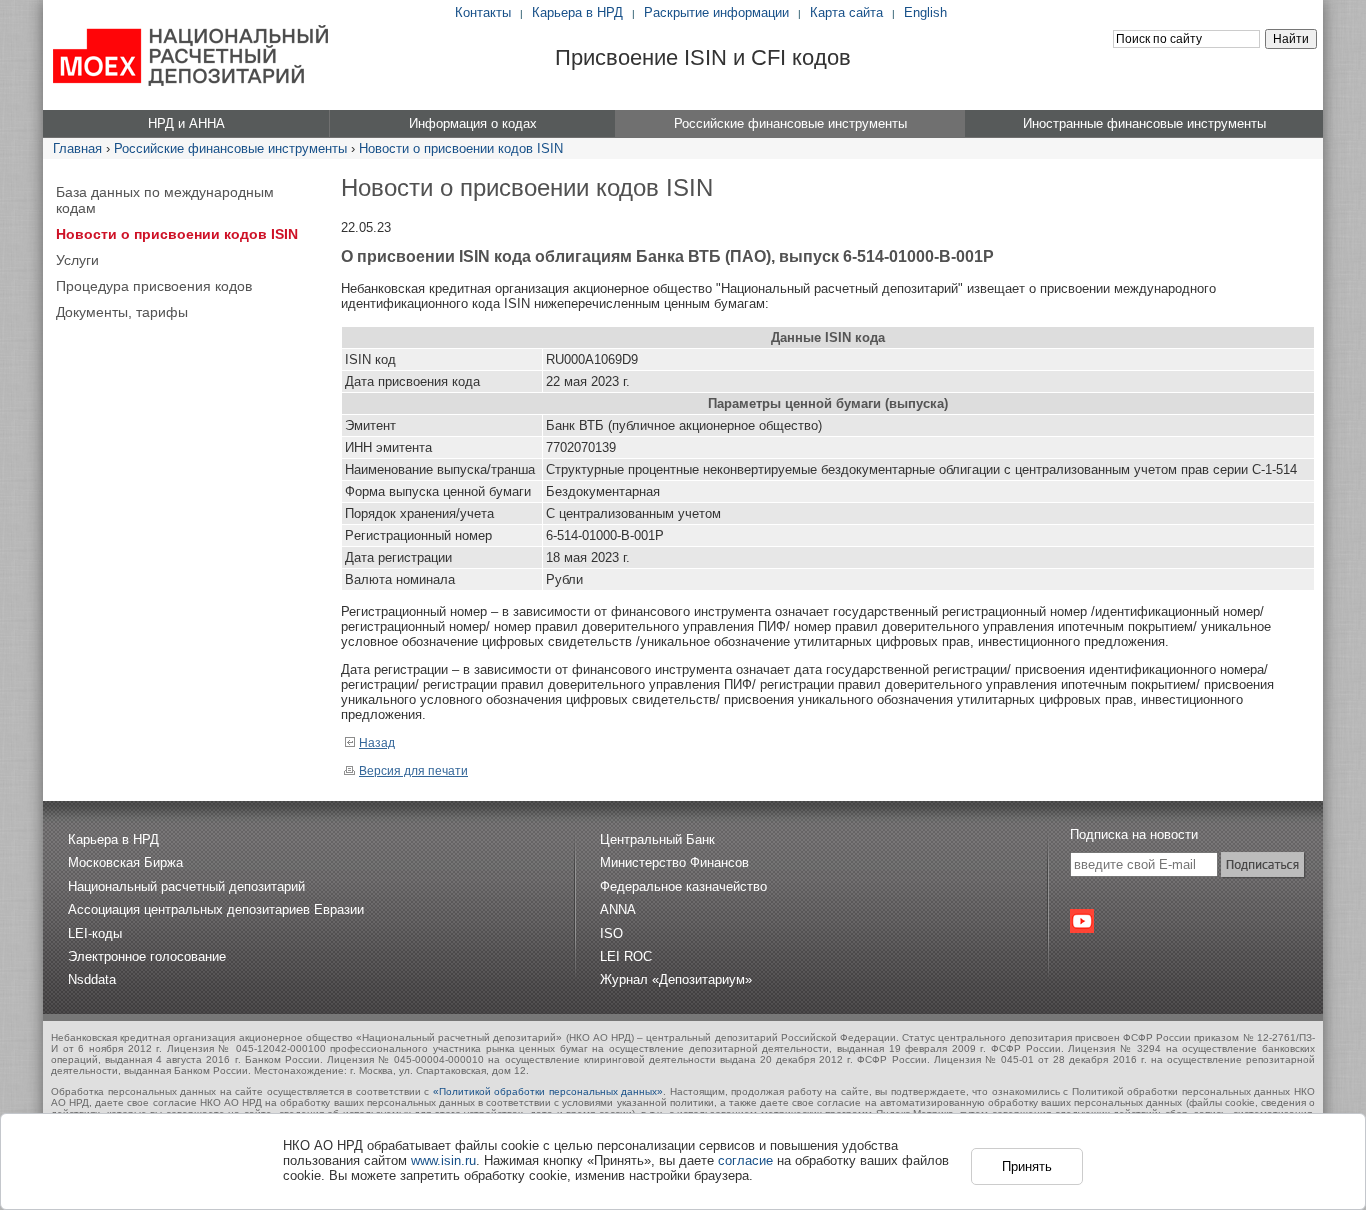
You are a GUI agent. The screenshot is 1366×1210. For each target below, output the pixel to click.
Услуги (77, 260)
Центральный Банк (657, 839)
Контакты (483, 12)
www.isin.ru (443, 1160)
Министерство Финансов (674, 862)
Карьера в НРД (577, 12)
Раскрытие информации (716, 12)
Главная (77, 148)
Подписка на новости (1134, 834)
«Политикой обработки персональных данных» (548, 1091)
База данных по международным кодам (165, 200)
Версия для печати (413, 771)
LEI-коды (95, 933)
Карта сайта (846, 12)
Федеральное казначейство (683, 886)
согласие (745, 1160)
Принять (1027, 1166)
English (925, 12)
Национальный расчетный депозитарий (186, 886)
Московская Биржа (125, 862)
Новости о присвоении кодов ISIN (461, 148)
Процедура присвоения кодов (154, 286)
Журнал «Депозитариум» (676, 979)
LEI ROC (626, 956)
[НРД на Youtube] (1082, 921)
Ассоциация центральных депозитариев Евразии (216, 909)
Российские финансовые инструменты (230, 148)
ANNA (618, 909)
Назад (377, 743)
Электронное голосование (147, 956)
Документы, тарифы (122, 312)
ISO (611, 933)
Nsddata (92, 979)
